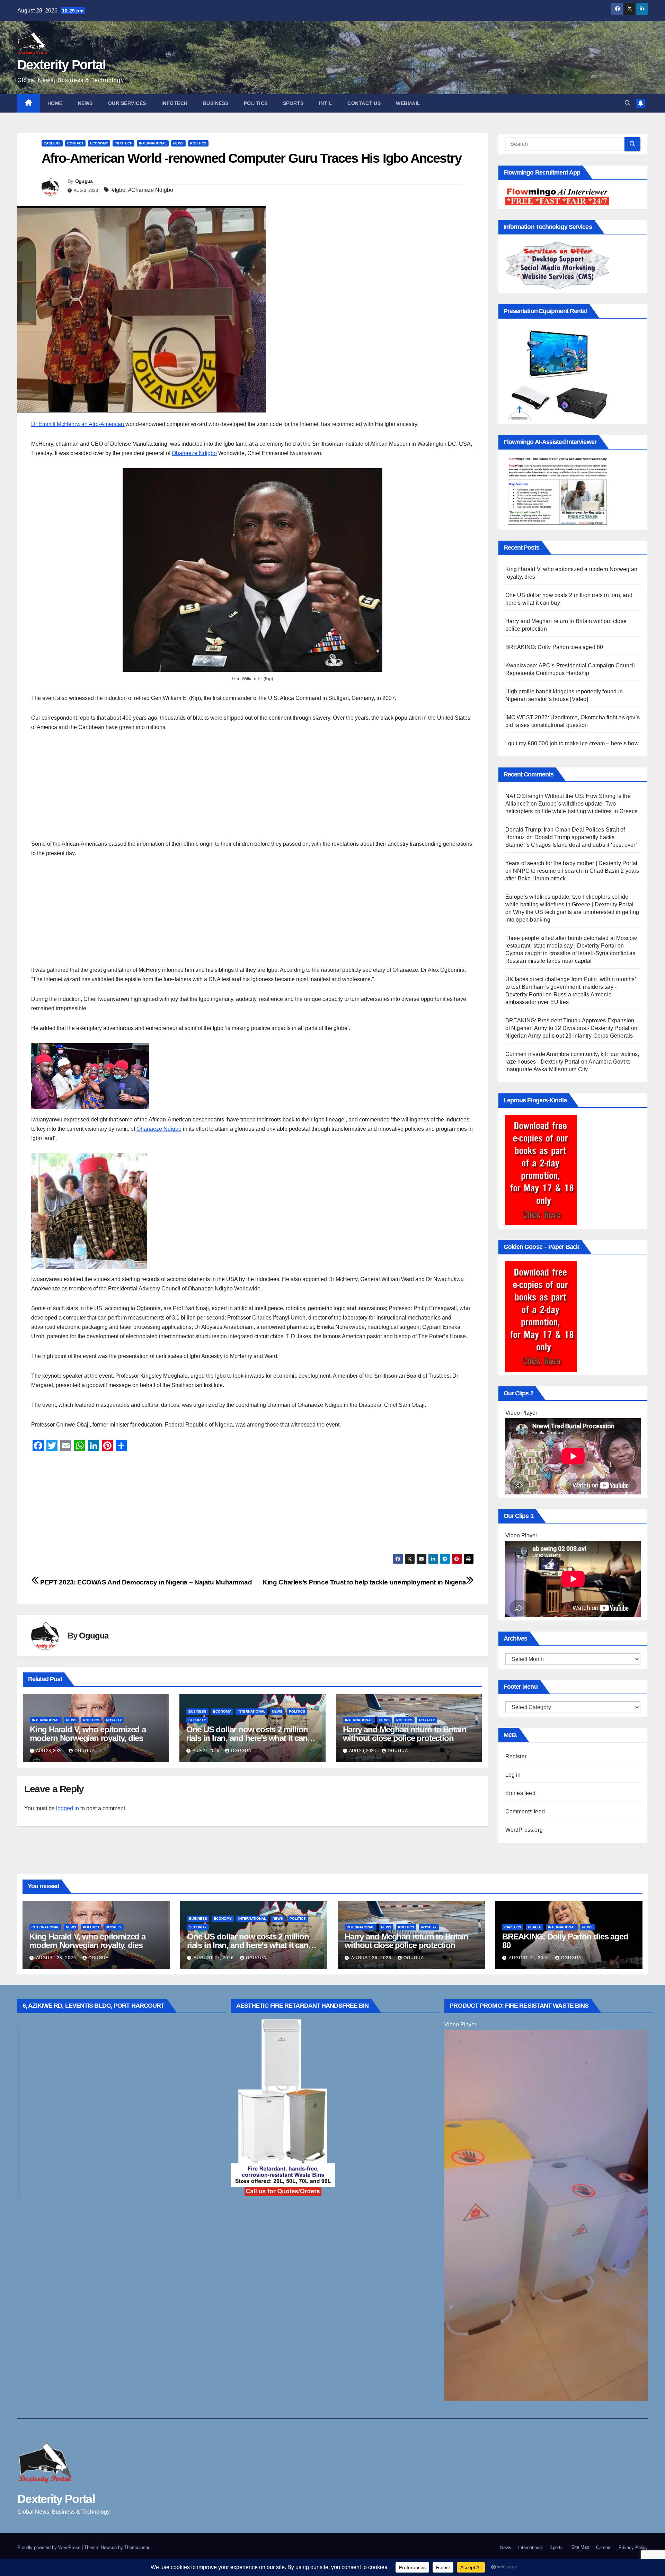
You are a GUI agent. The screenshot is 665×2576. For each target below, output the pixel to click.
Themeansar (137, 2547)
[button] (628, 103)
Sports (293, 103)
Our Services (127, 103)
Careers (52, 143)
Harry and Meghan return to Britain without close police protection (405, 1734)
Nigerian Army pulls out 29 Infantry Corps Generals (569, 1036)
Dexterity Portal (61, 65)
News (85, 103)
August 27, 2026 (214, 1958)
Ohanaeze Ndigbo (194, 453)
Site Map (579, 2547)
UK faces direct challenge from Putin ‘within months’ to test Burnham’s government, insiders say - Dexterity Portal (571, 987)
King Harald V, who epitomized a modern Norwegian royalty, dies (88, 1734)
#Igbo (118, 190)
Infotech (175, 103)
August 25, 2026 (530, 1958)
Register (516, 1756)
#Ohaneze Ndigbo (151, 190)
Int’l (326, 103)
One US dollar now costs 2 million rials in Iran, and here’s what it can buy (247, 1738)
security (197, 1720)
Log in (513, 1775)
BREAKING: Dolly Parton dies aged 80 (554, 647)
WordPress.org (524, 1830)
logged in (68, 1808)
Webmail (408, 103)
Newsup (109, 2547)
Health (535, 1927)
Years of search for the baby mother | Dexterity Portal (571, 863)
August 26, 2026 (372, 1958)
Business (216, 103)
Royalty (114, 1720)
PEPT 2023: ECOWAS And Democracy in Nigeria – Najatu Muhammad (145, 1582)
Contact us (364, 103)
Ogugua (84, 181)
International (153, 143)
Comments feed (525, 1811)
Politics (256, 103)
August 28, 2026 (57, 1958)
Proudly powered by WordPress (50, 2547)
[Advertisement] (239, 791)
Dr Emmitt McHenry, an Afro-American (78, 424)
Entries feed (520, 1793)
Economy (99, 143)
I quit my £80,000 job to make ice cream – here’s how (572, 743)
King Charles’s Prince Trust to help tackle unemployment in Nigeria (364, 1582)
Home (55, 103)
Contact (75, 143)
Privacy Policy (633, 2547)
